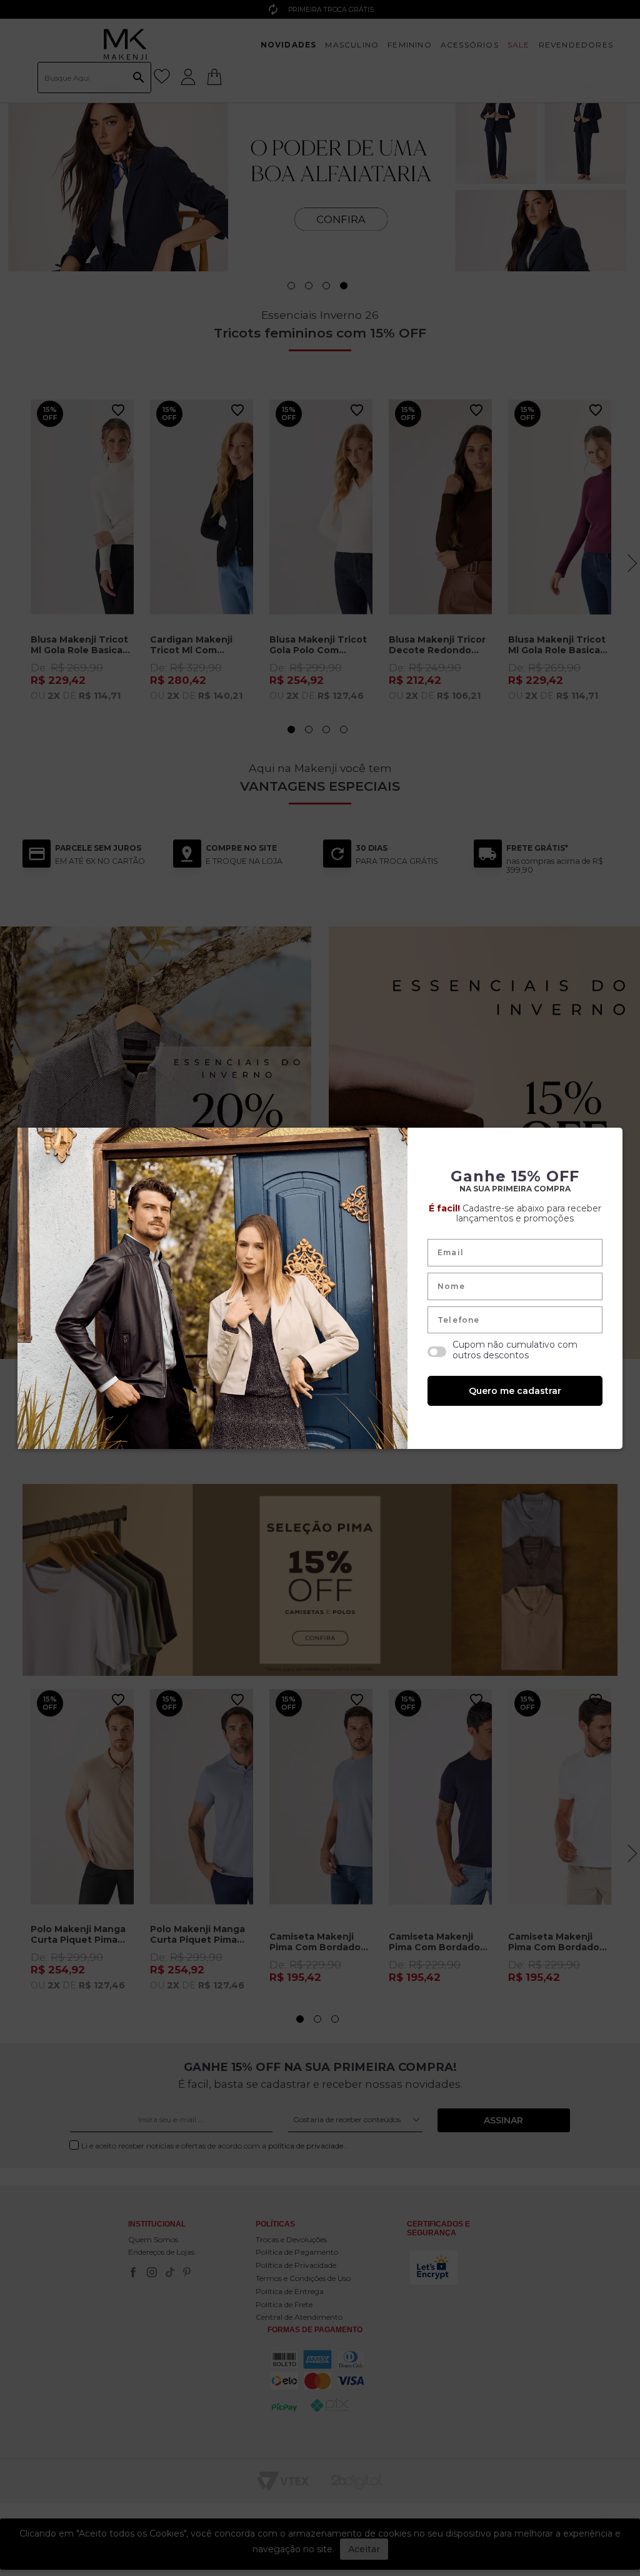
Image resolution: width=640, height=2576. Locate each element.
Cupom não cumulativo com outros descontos (515, 1350)
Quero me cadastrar (515, 1391)
